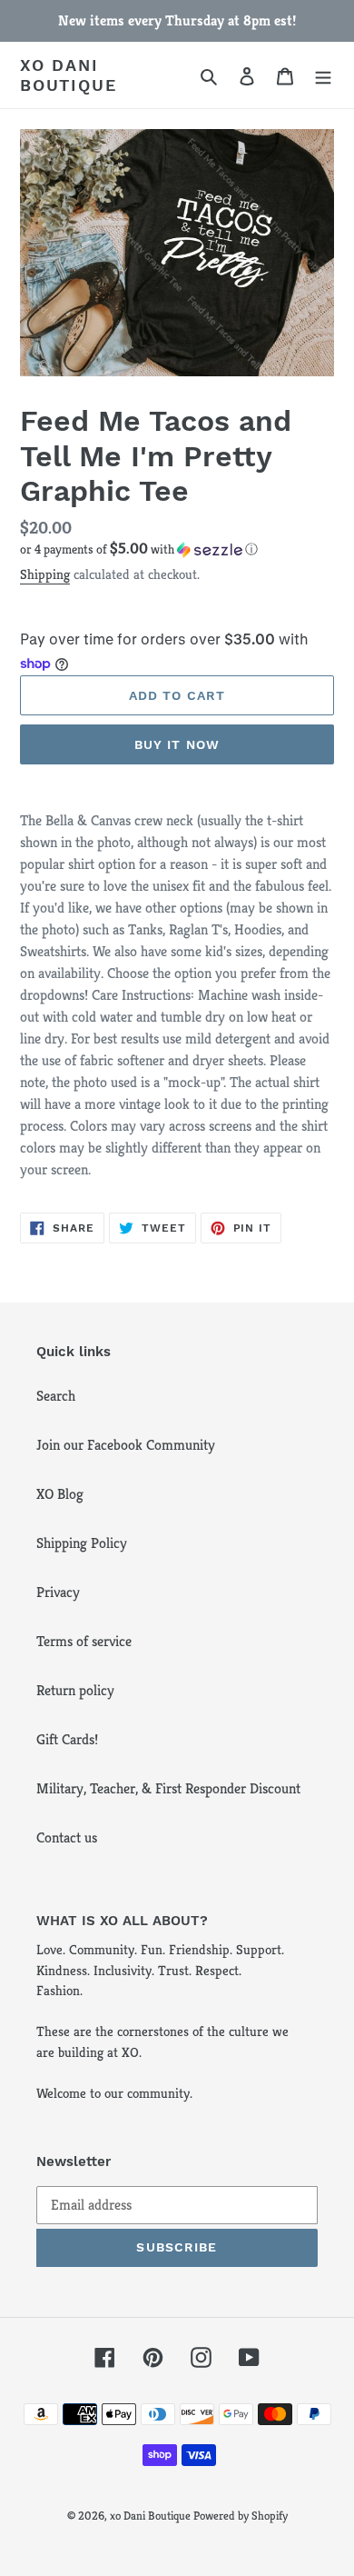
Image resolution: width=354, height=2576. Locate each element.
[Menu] (323, 75)
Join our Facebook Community (126, 1445)
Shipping (45, 574)
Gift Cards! (67, 1739)
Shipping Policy (82, 1543)
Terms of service (84, 1641)
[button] (139, 549)
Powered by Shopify (241, 2516)
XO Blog (60, 1494)
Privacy (58, 1592)
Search (56, 1396)
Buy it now (177, 744)
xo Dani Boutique (68, 75)
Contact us (67, 1837)
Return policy (75, 1690)
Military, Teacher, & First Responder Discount (168, 1788)
